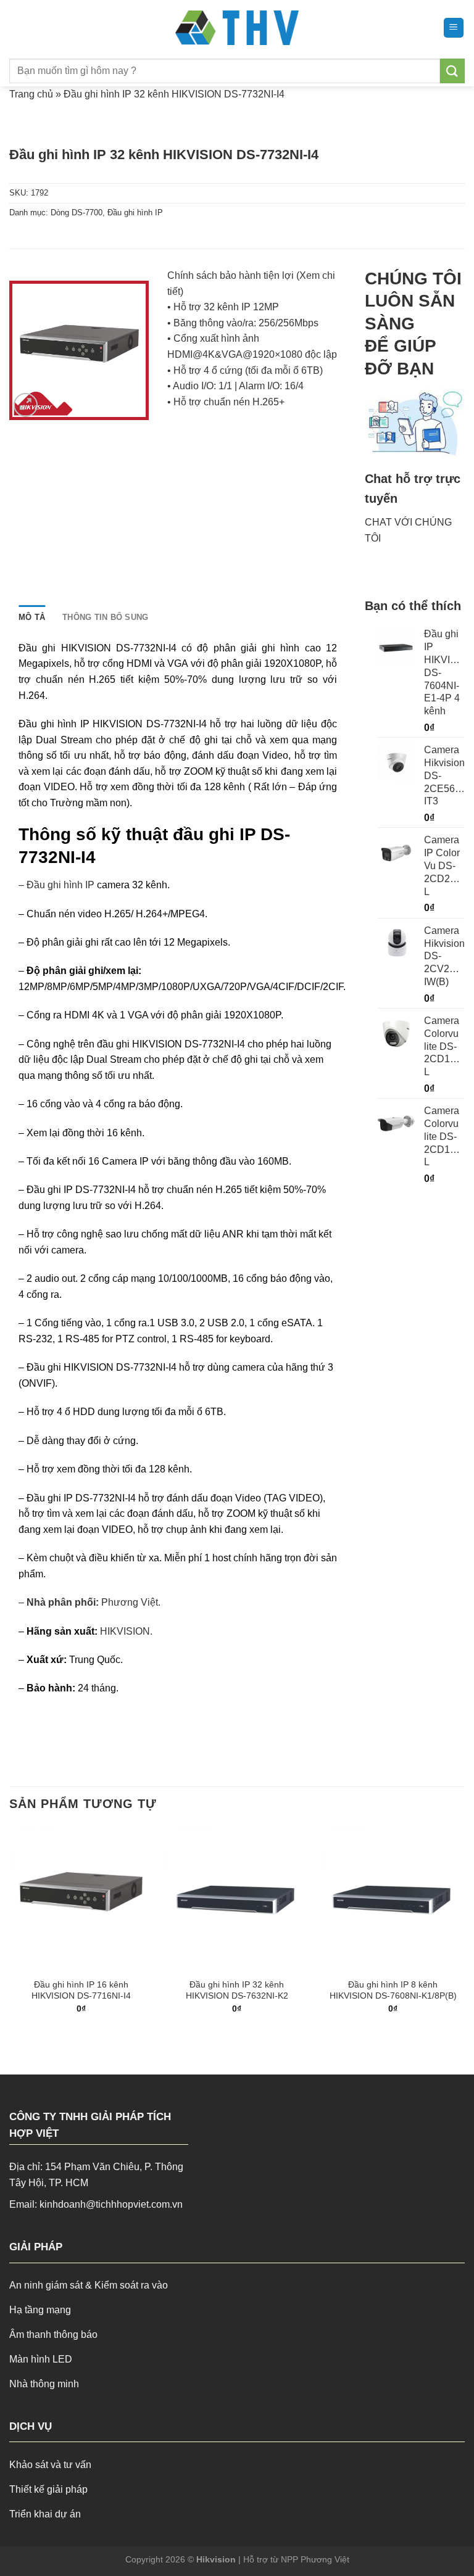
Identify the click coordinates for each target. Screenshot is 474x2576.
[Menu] (454, 28)
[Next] (464, 1930)
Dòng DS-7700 (77, 213)
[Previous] (10, 1930)
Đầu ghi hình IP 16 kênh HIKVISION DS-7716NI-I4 (81, 1990)
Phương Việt (130, 1602)
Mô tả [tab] (32, 617)
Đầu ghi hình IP (135, 213)
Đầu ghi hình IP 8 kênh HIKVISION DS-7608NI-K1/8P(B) (393, 1990)
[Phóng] (26, 405)
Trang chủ (31, 94)
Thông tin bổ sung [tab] (105, 617)
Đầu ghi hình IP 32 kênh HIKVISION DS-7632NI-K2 (237, 1990)
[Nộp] (452, 71)
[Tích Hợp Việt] (237, 28)
